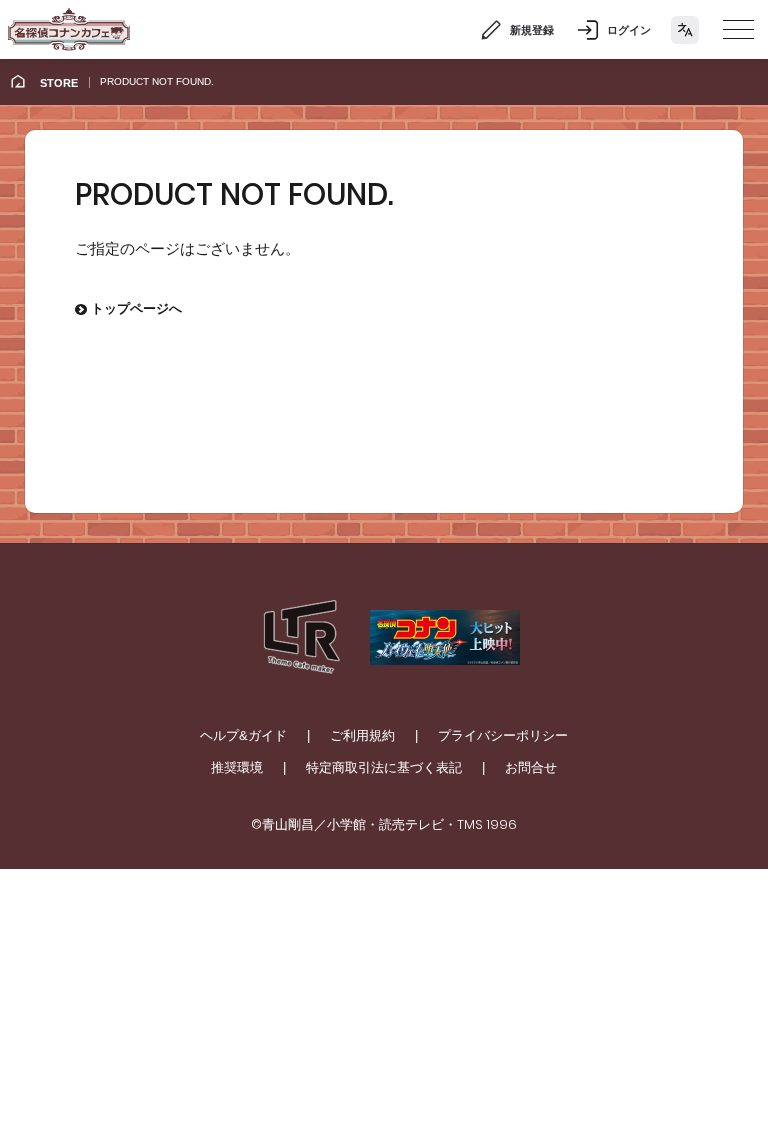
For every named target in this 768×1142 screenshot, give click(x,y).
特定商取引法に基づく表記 (384, 767)
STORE (59, 83)
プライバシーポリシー (503, 735)
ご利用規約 (362, 735)
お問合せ (531, 767)
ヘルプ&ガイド (243, 735)
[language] (685, 30)
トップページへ (128, 308)
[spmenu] (738, 29)
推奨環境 (237, 767)
